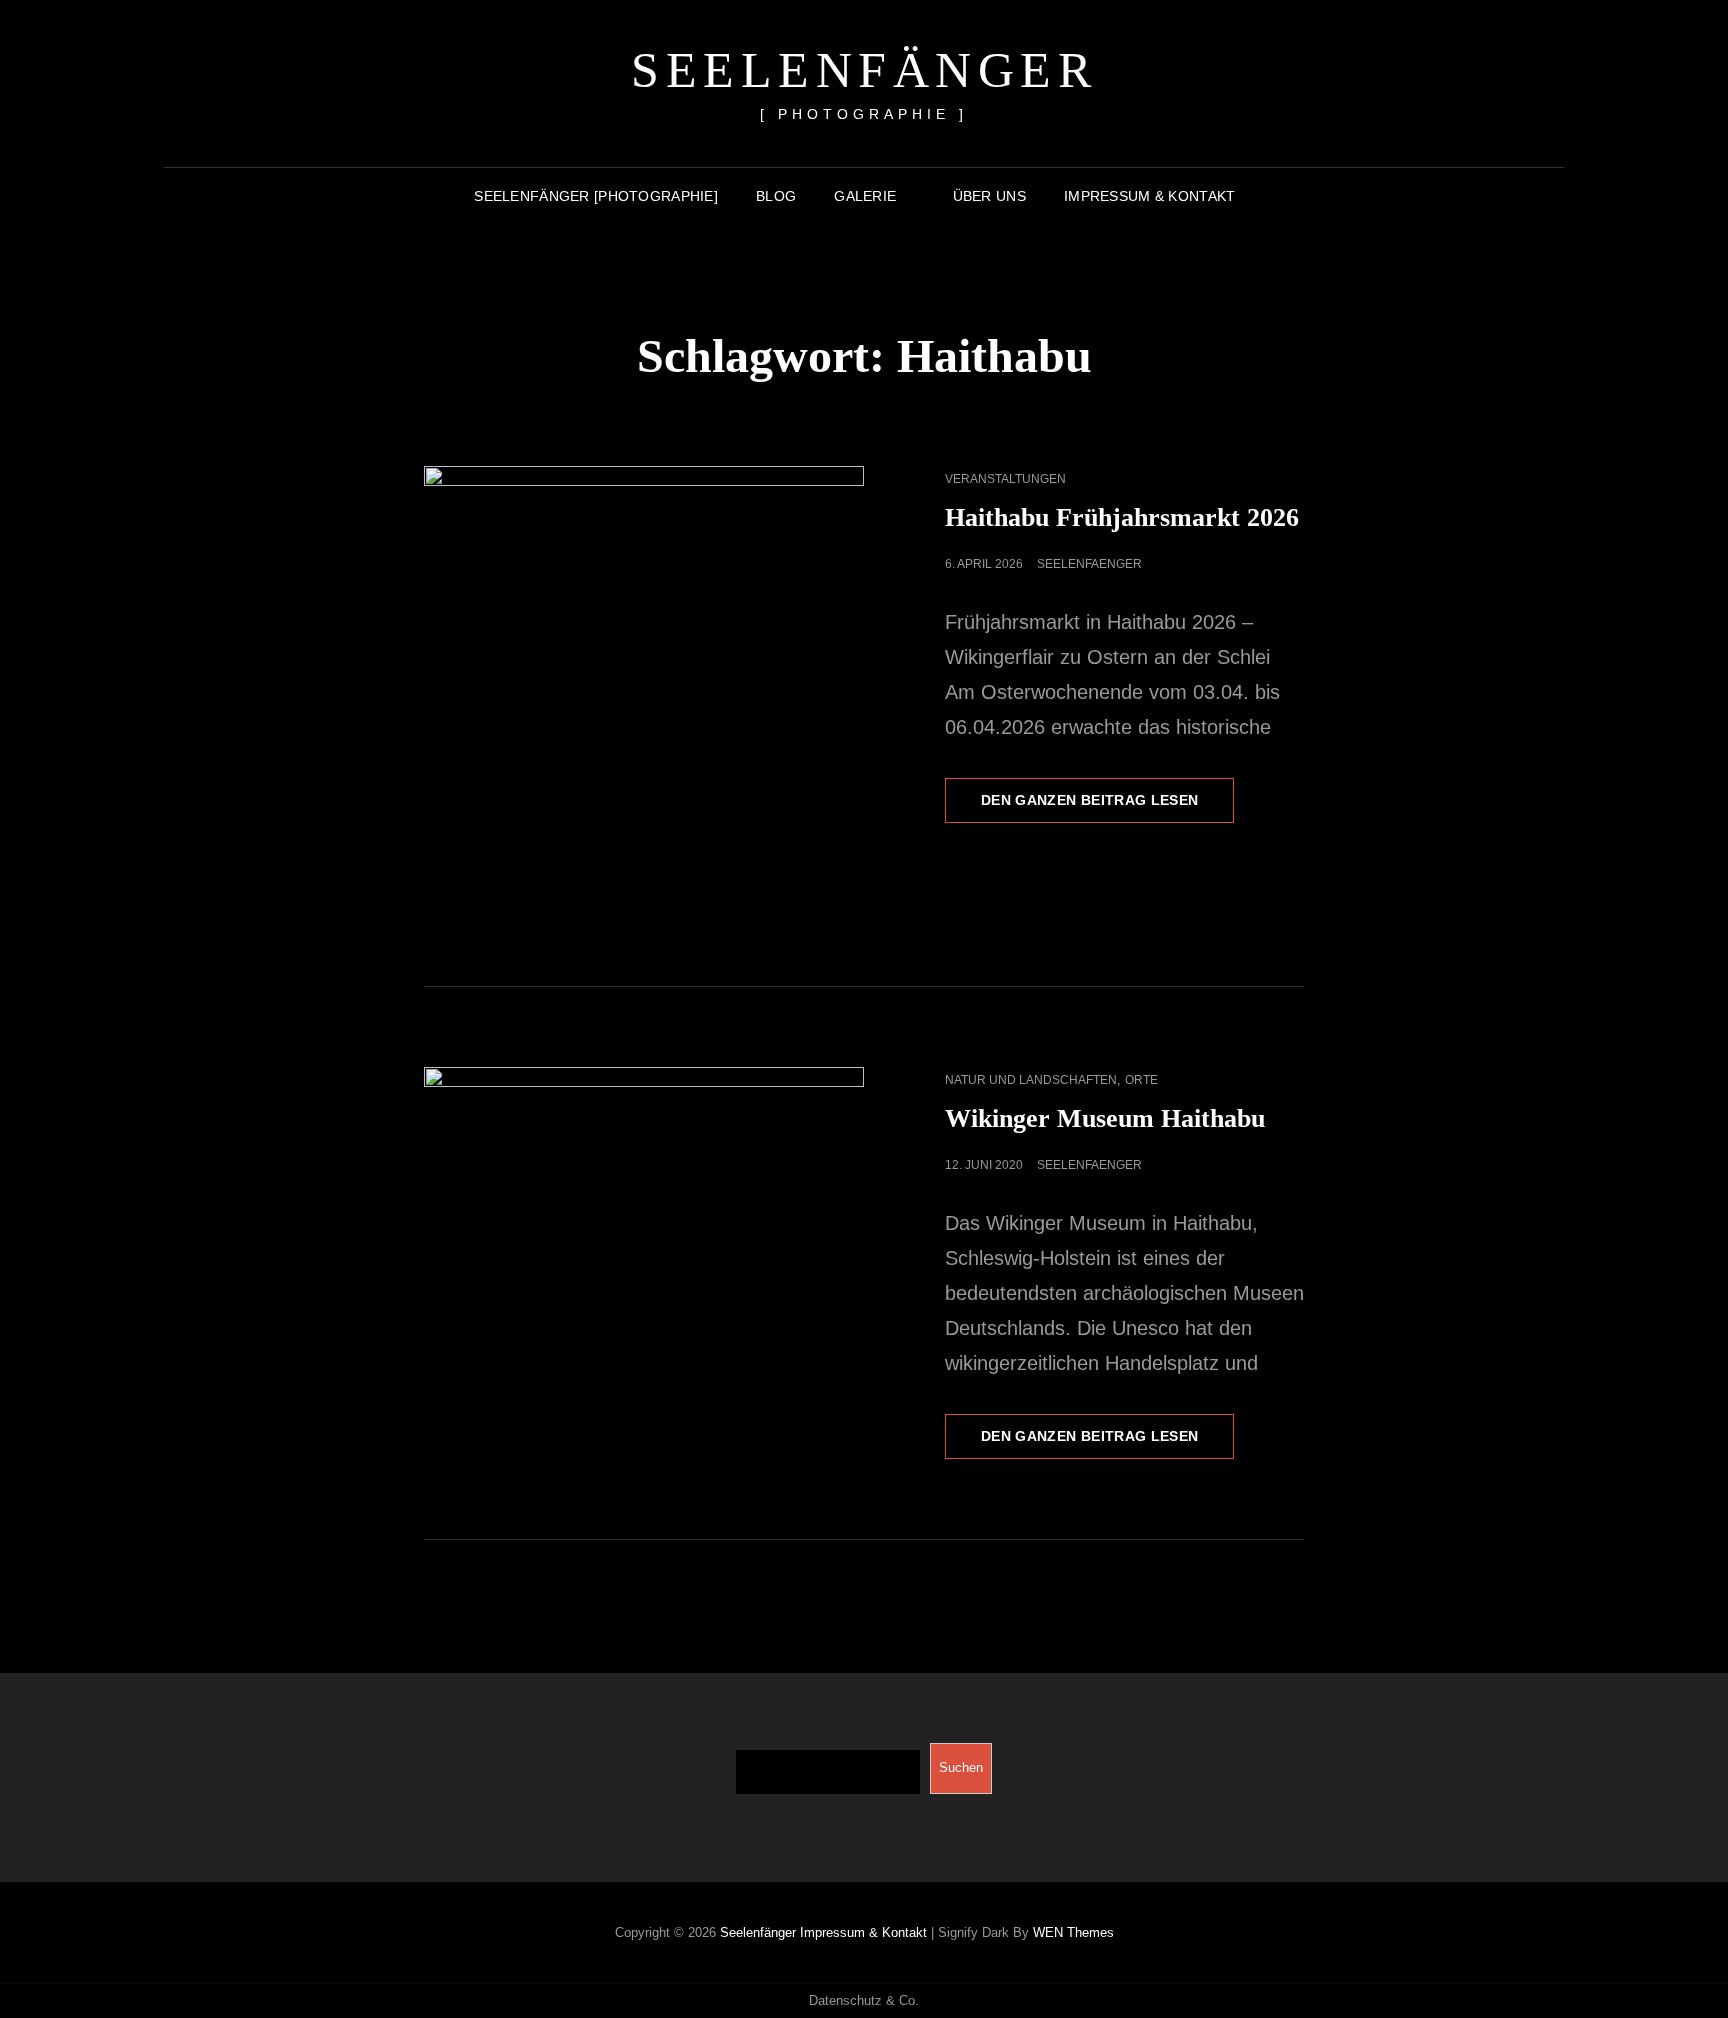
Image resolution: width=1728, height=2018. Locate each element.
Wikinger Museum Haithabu (1105, 1118)
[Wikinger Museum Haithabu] (644, 1213)
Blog (776, 196)
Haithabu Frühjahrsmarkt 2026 (1122, 517)
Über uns (989, 196)
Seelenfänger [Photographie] (596, 196)
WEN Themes (1073, 1932)
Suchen (961, 1767)
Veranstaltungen (1005, 479)
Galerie (865, 196)
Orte (1141, 1080)
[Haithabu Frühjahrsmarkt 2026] (644, 686)
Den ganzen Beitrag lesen (1107, 807)
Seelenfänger (864, 70)
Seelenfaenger (1089, 564)
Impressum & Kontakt (1150, 196)
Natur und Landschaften (1031, 1080)
